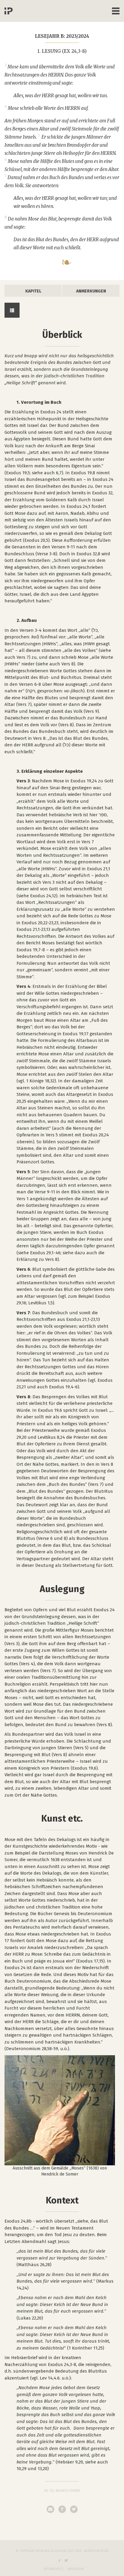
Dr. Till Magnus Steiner (62, 2491)
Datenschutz (53, 2569)
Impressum (76, 2569)
